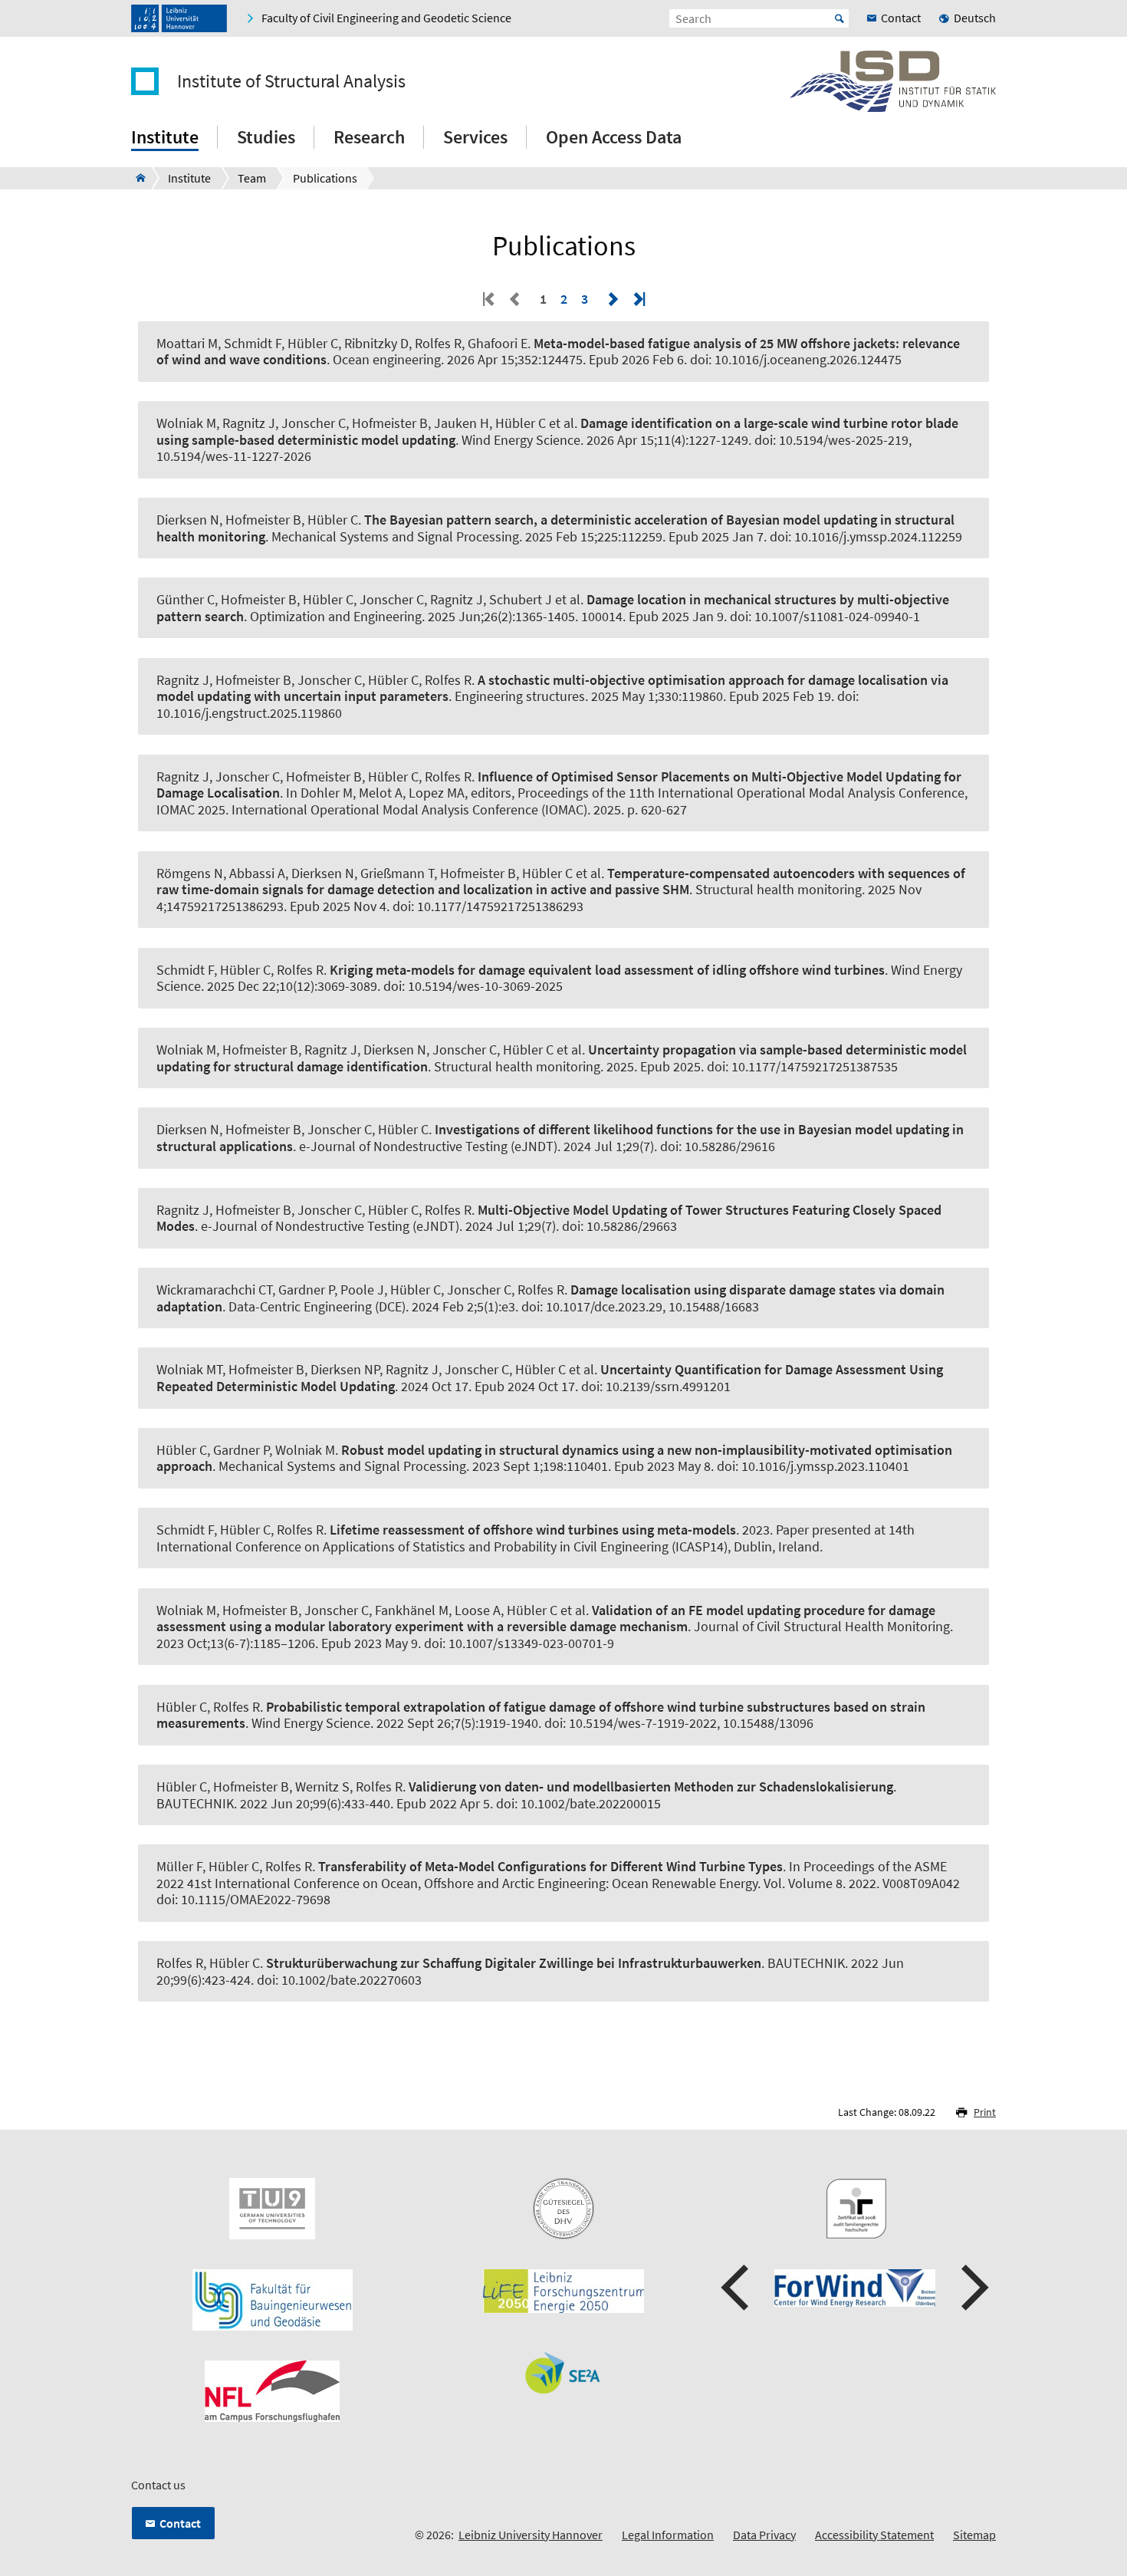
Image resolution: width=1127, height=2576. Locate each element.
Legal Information (668, 2535)
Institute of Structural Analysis (291, 81)
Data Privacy (764, 2535)
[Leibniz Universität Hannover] (179, 18)
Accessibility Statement (874, 2535)
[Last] (638, 299)
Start (839, 18)
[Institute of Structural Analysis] (136, 178)
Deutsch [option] (975, 18)
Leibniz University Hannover (531, 2535)
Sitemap (974, 2535)
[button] (737, 2288)
